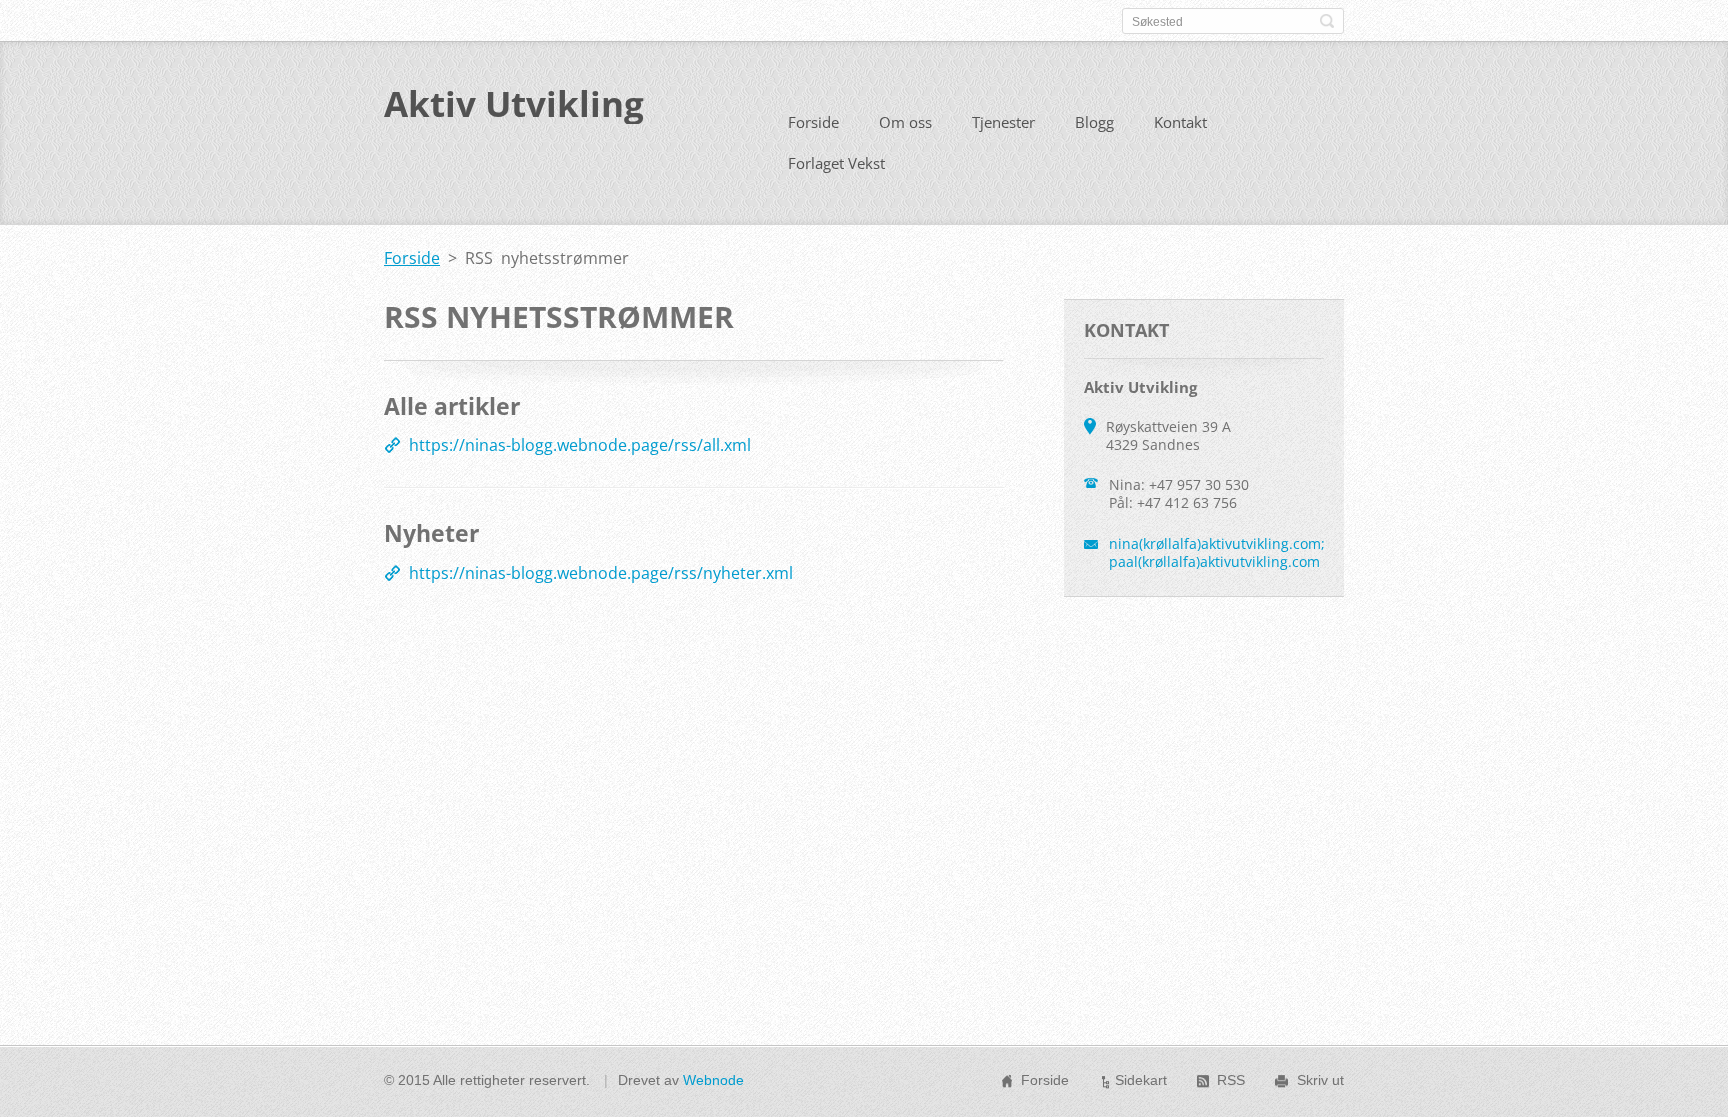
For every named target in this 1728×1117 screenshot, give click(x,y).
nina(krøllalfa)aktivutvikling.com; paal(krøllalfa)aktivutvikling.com (1217, 552)
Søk (1327, 21)
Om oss (905, 122)
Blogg (1094, 122)
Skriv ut (1320, 1080)
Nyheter (431, 533)
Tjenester (1003, 122)
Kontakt (1180, 122)
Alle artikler (452, 406)
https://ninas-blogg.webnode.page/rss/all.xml (580, 445)
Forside (813, 122)
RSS (1231, 1080)
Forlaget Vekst (836, 163)
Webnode (713, 1080)
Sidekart (1141, 1080)
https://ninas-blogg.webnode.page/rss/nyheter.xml (601, 573)
